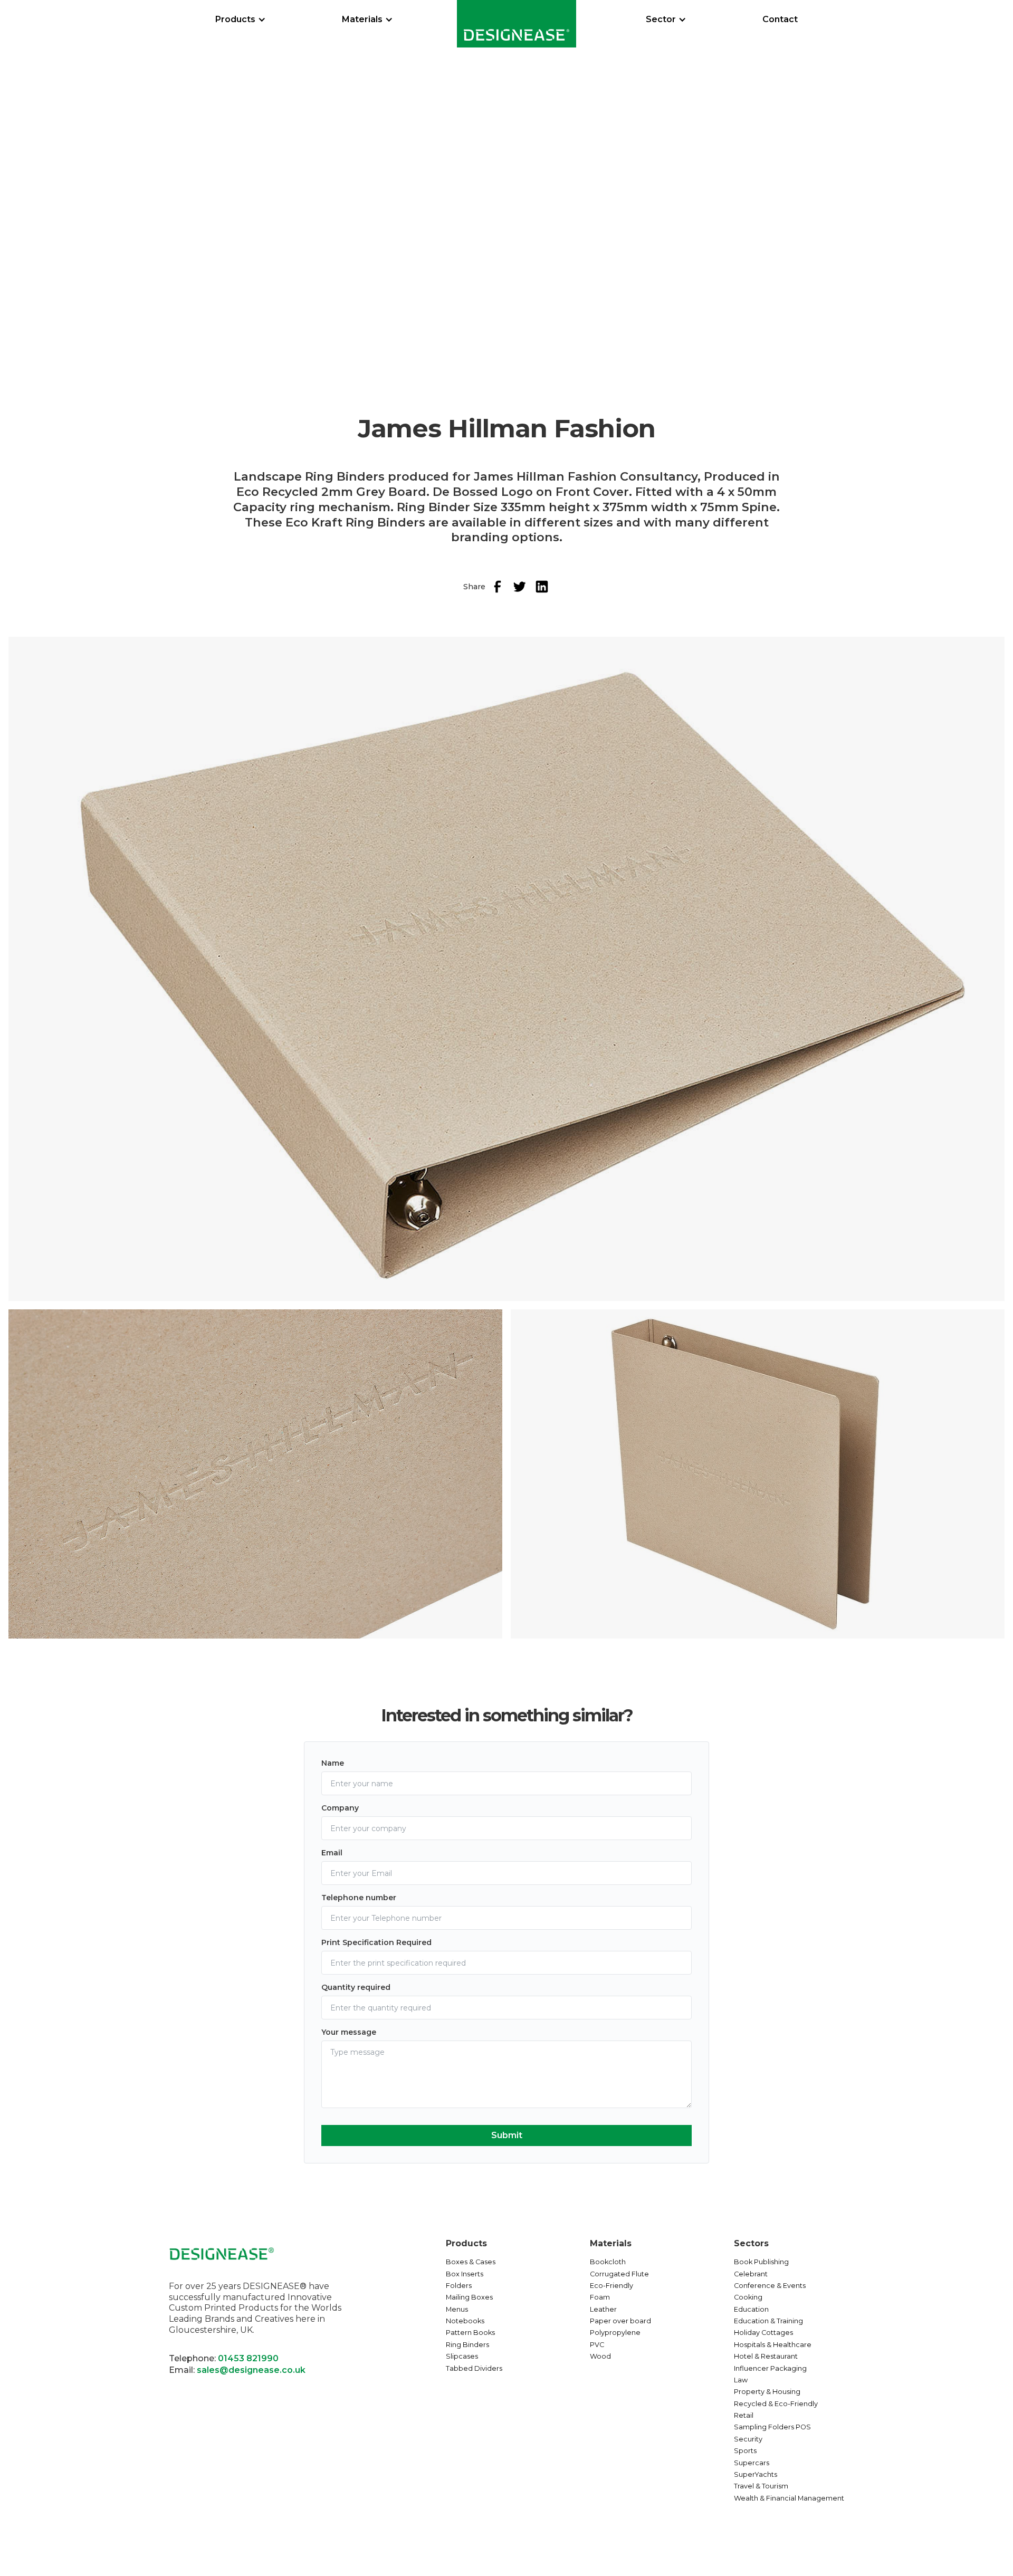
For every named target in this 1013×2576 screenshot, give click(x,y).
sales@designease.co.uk (251, 2370)
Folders (459, 2286)
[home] (517, 24)
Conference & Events (770, 2286)
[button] (241, 20)
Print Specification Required (376, 1942)
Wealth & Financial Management (789, 2498)
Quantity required (356, 1987)
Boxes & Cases (471, 2262)
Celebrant (751, 2274)
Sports (745, 2451)
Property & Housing (767, 2392)
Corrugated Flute (619, 2274)
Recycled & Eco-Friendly (776, 2404)
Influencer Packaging (770, 2368)
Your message (349, 2032)
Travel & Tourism (761, 2486)
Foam (600, 2297)
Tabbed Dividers (474, 2368)
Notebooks (465, 2321)
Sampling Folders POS (772, 2427)
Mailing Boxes (469, 2297)
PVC (597, 2345)
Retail (744, 2415)
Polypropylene (615, 2333)
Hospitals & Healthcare (773, 2345)
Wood (600, 2356)
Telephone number (359, 1898)
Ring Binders (467, 2345)
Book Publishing (761, 2262)
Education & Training (768, 2321)
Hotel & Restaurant (766, 2356)
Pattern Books (470, 2333)
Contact (780, 19)
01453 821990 (248, 2358)
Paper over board (620, 2321)
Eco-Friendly (611, 2286)
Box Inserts (465, 2274)
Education (751, 2309)
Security (748, 2439)
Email (332, 1853)
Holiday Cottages (763, 2333)
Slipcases (462, 2356)
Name (333, 1763)
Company (340, 1808)
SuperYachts (756, 2474)
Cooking (748, 2297)
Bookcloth (608, 2262)
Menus (457, 2309)
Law (741, 2380)
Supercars (752, 2463)
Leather (603, 2309)
